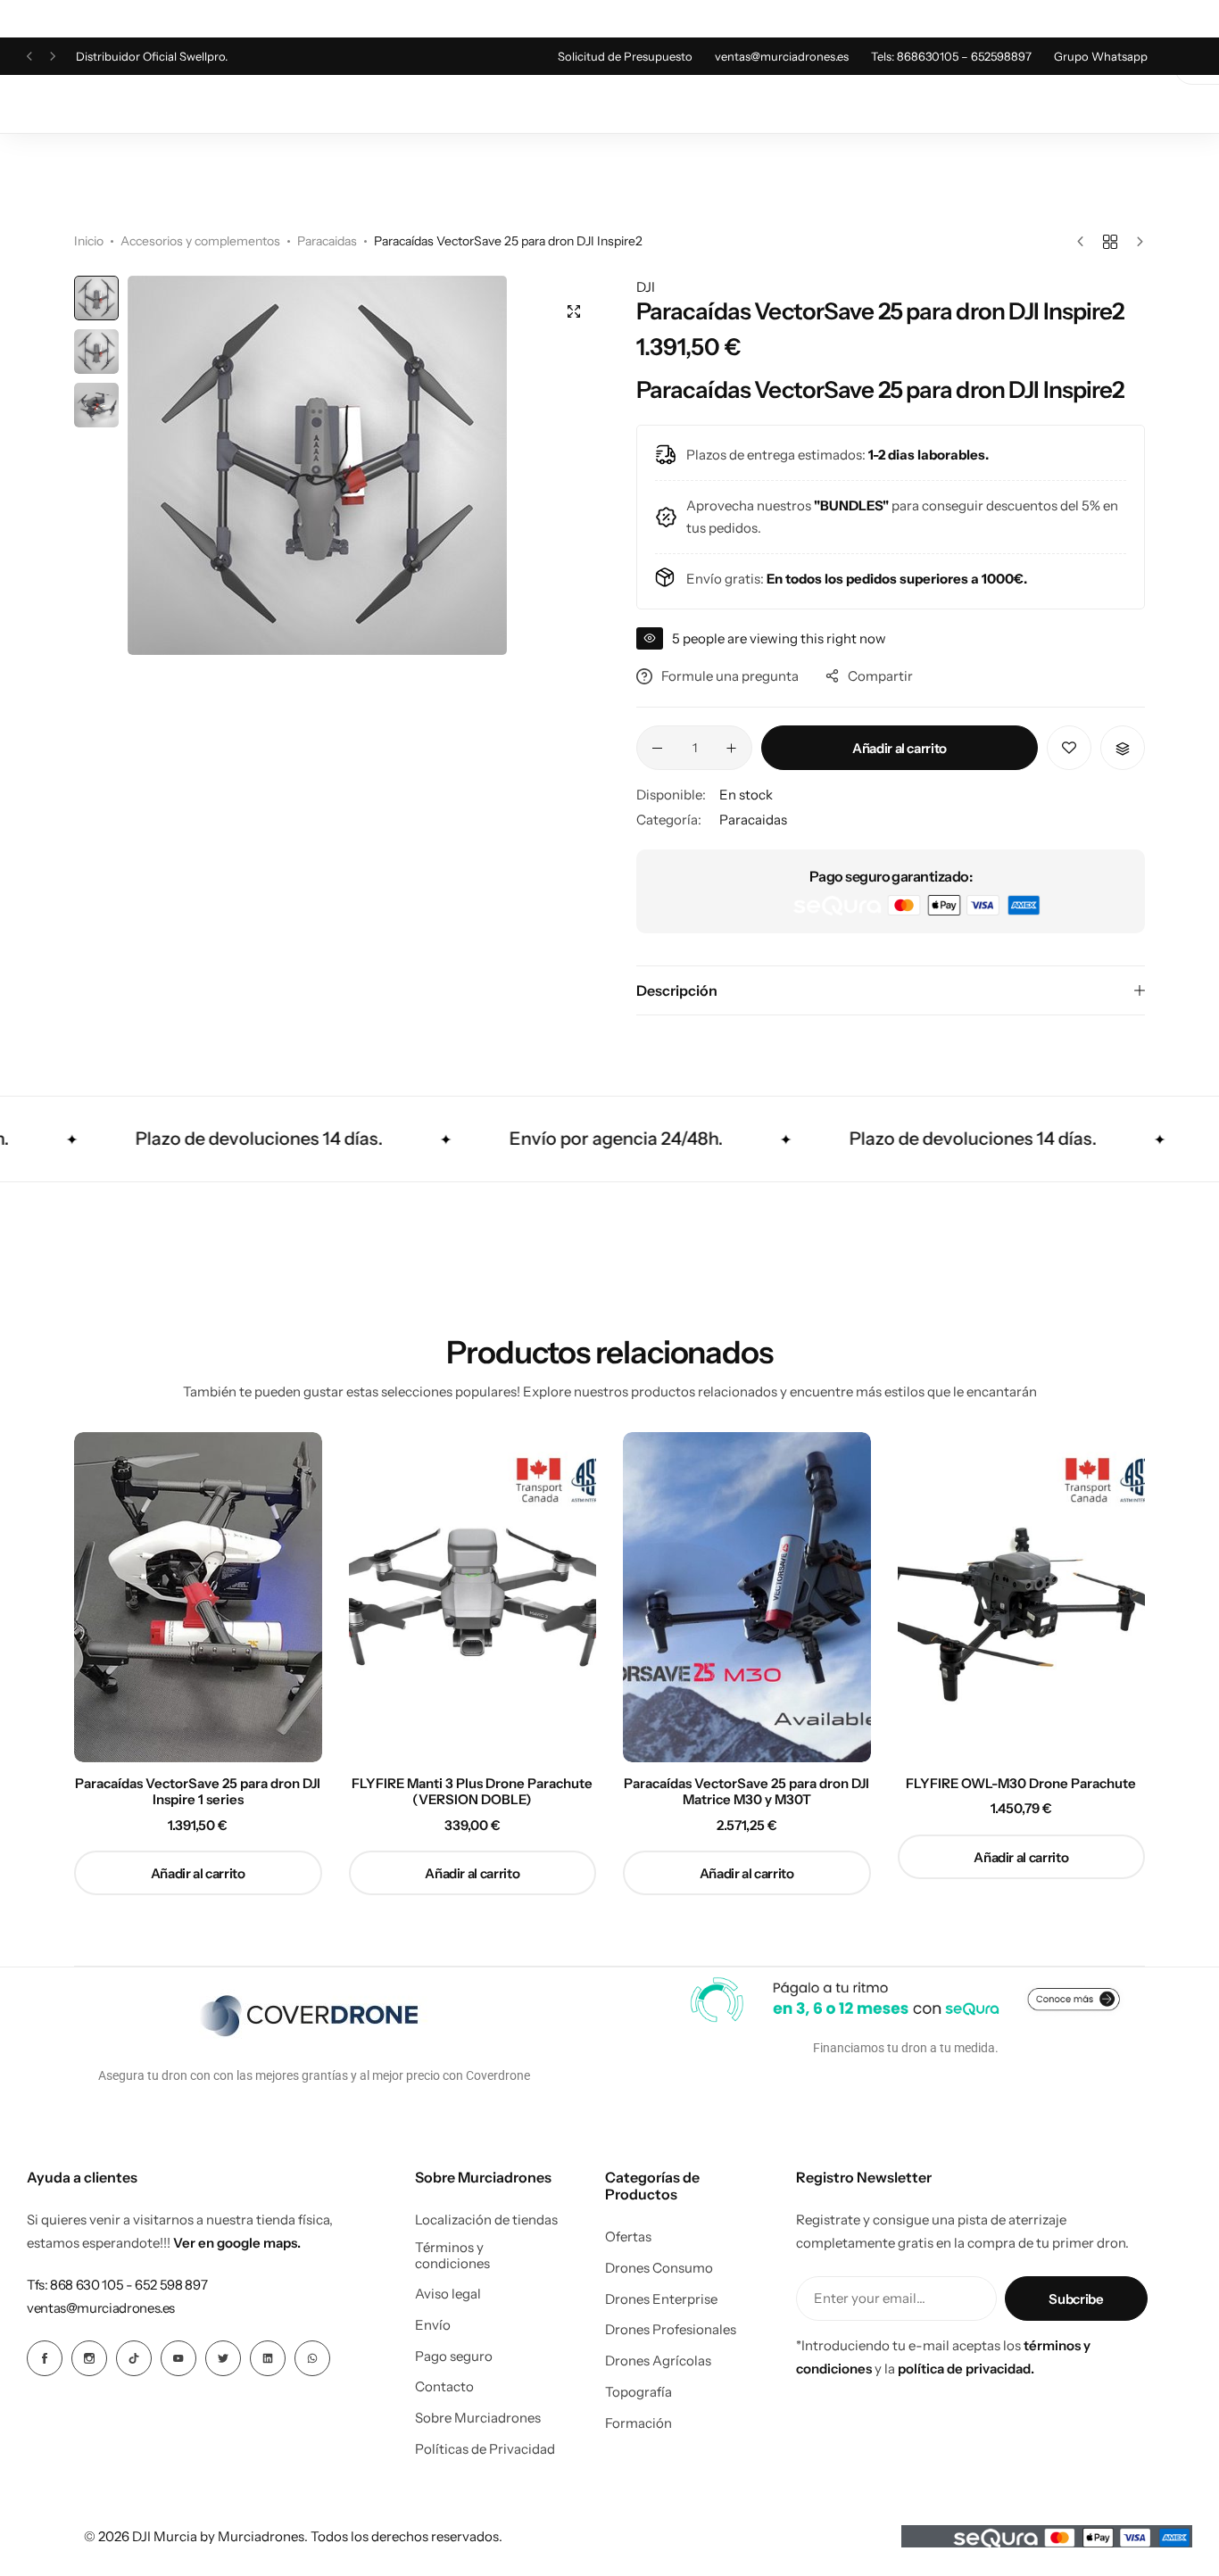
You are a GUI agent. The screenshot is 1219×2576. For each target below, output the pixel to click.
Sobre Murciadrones (478, 2418)
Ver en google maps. (237, 2243)
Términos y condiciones (452, 2256)
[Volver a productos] (1110, 242)
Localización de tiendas (486, 2220)
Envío (433, 2325)
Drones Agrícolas (658, 2361)
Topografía (639, 2392)
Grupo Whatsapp (1101, 56)
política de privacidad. (966, 2369)
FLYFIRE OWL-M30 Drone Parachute (1021, 1784)
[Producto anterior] (1085, 242)
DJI (646, 287)
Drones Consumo (659, 2268)
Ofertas (628, 2237)
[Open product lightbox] (574, 311)
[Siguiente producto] (1136, 242)
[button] (29, 57)
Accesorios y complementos (200, 241)
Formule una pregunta (730, 676)
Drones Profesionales (671, 2330)
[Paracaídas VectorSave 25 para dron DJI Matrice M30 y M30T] (747, 1597)
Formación (639, 2423)
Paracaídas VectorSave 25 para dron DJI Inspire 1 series (198, 1792)
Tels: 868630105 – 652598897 (951, 56)
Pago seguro (454, 2357)
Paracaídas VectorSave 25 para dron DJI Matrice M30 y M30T (746, 1792)
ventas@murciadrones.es (782, 56)
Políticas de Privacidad (485, 2449)
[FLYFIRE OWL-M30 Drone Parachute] (1022, 1597)
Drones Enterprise (661, 2299)
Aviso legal (448, 2294)
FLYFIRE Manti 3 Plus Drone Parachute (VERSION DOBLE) (472, 1792)
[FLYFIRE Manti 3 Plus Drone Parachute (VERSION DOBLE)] (473, 1597)
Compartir (880, 676)
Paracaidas (327, 241)
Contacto (444, 2387)
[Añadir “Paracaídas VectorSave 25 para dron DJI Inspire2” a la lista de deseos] (1069, 748)
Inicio (89, 241)
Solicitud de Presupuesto (625, 56)
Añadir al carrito (900, 748)
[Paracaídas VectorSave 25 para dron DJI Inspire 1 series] (198, 1597)
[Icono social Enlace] (45, 2358)
